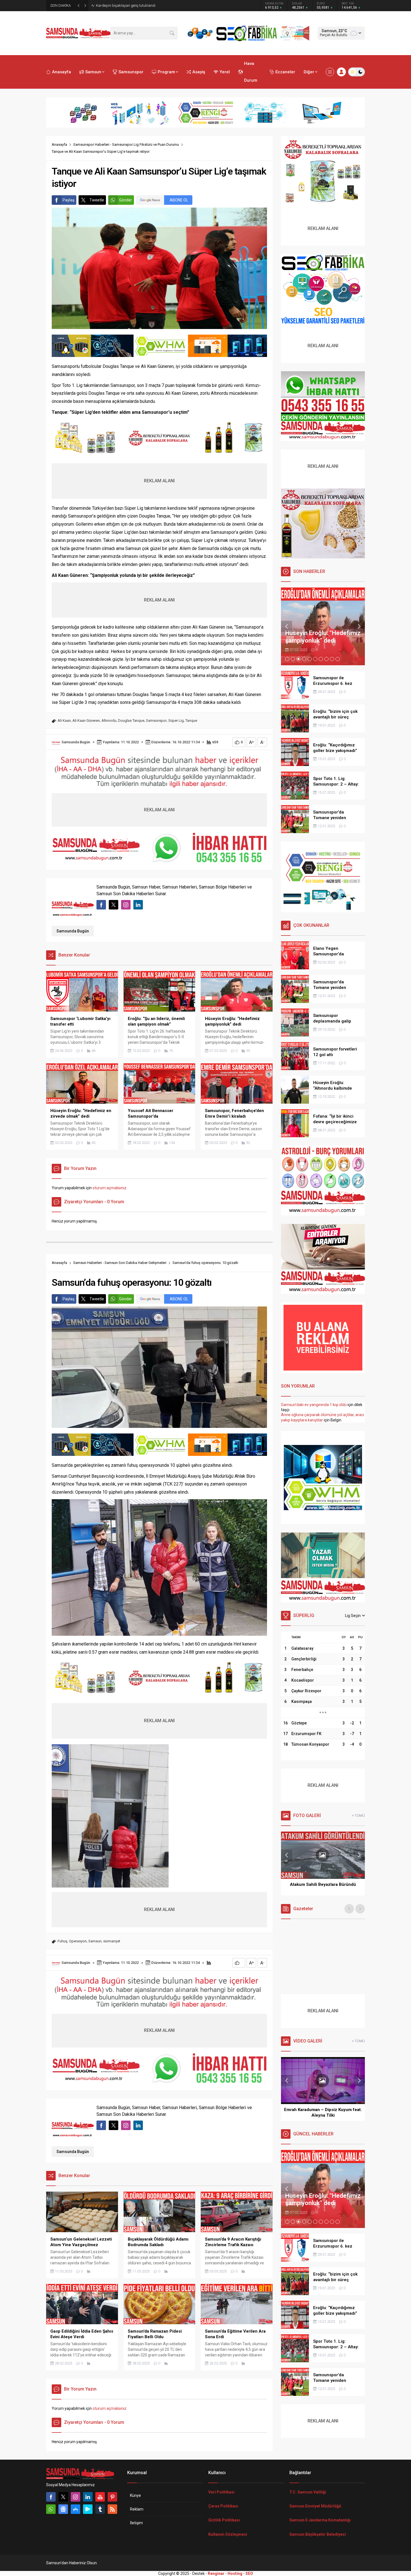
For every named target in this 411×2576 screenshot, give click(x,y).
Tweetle (97, 200)
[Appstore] (75, 2509)
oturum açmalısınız (109, 1188)
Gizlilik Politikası (224, 2520)
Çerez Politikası (223, 2506)
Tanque (191, 721)
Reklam (137, 2509)
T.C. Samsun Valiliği (308, 2492)
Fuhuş (62, 1941)
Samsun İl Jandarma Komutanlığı (320, 2520)
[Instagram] (75, 2497)
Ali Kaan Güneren (86, 721)
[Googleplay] (88, 2509)
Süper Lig (176, 721)
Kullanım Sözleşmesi (228, 2534)
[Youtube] (100, 2497)
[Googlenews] (63, 2509)
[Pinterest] (112, 2497)
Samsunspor (156, 721)
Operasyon (78, 1941)
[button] (287, 659)
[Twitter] (63, 2497)
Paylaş (68, 200)
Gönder (126, 200)
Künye (135, 2495)
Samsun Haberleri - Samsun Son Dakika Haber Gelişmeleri (120, 1263)
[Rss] (112, 2509)
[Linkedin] (88, 2497)
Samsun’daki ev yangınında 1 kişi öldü (314, 1405)
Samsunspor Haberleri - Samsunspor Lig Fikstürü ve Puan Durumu (126, 144)
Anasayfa (59, 144)
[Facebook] (51, 2497)
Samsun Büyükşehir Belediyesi (318, 2534)
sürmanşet (112, 1941)
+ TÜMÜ (358, 1815)
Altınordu (109, 721)
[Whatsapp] (51, 2509)
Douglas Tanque (131, 721)
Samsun (95, 1941)
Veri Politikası (221, 2492)
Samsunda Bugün (76, 742)
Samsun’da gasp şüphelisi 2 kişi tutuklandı (130, 5)
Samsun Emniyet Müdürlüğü (315, 2506)
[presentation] (287, 626)
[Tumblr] (100, 2509)
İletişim (136, 2523)
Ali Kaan (64, 721)
